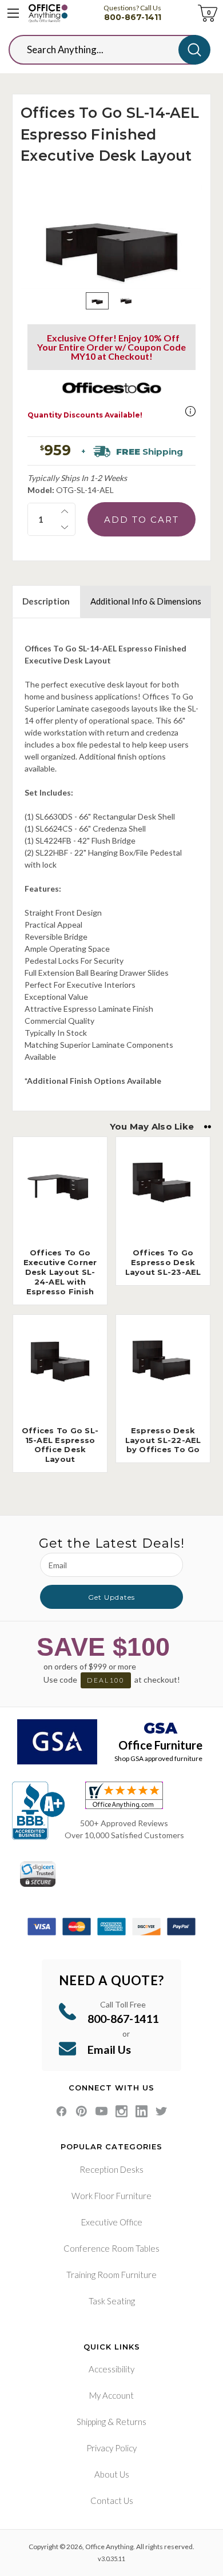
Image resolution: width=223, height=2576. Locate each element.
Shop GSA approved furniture (158, 1758)
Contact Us (112, 2501)
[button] (190, 411)
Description (46, 601)
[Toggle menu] (13, 13)
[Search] (194, 50)
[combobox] (102, 50)
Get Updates (111, 1597)
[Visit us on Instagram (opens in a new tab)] (122, 2111)
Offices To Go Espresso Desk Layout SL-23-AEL (163, 1262)
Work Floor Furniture (111, 2196)
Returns (131, 2422)
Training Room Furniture (111, 2275)
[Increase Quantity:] (65, 511)
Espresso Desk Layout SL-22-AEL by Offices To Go (163, 1440)
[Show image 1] (97, 301)
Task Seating (112, 2301)
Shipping (91, 2422)
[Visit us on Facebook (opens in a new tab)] (61, 2111)
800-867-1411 (133, 17)
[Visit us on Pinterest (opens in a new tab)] (81, 2111)
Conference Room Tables (111, 2248)
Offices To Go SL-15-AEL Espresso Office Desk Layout (60, 1445)
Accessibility (111, 2369)
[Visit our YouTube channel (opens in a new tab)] (101, 2111)
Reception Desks (111, 2169)
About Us (112, 2474)
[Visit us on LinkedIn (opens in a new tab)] (142, 2111)
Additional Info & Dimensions (146, 601)
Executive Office (112, 2222)
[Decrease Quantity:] (65, 527)
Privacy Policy (111, 2448)
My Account (111, 2395)
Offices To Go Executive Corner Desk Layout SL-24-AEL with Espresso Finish (60, 1272)
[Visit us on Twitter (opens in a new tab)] (162, 2111)
